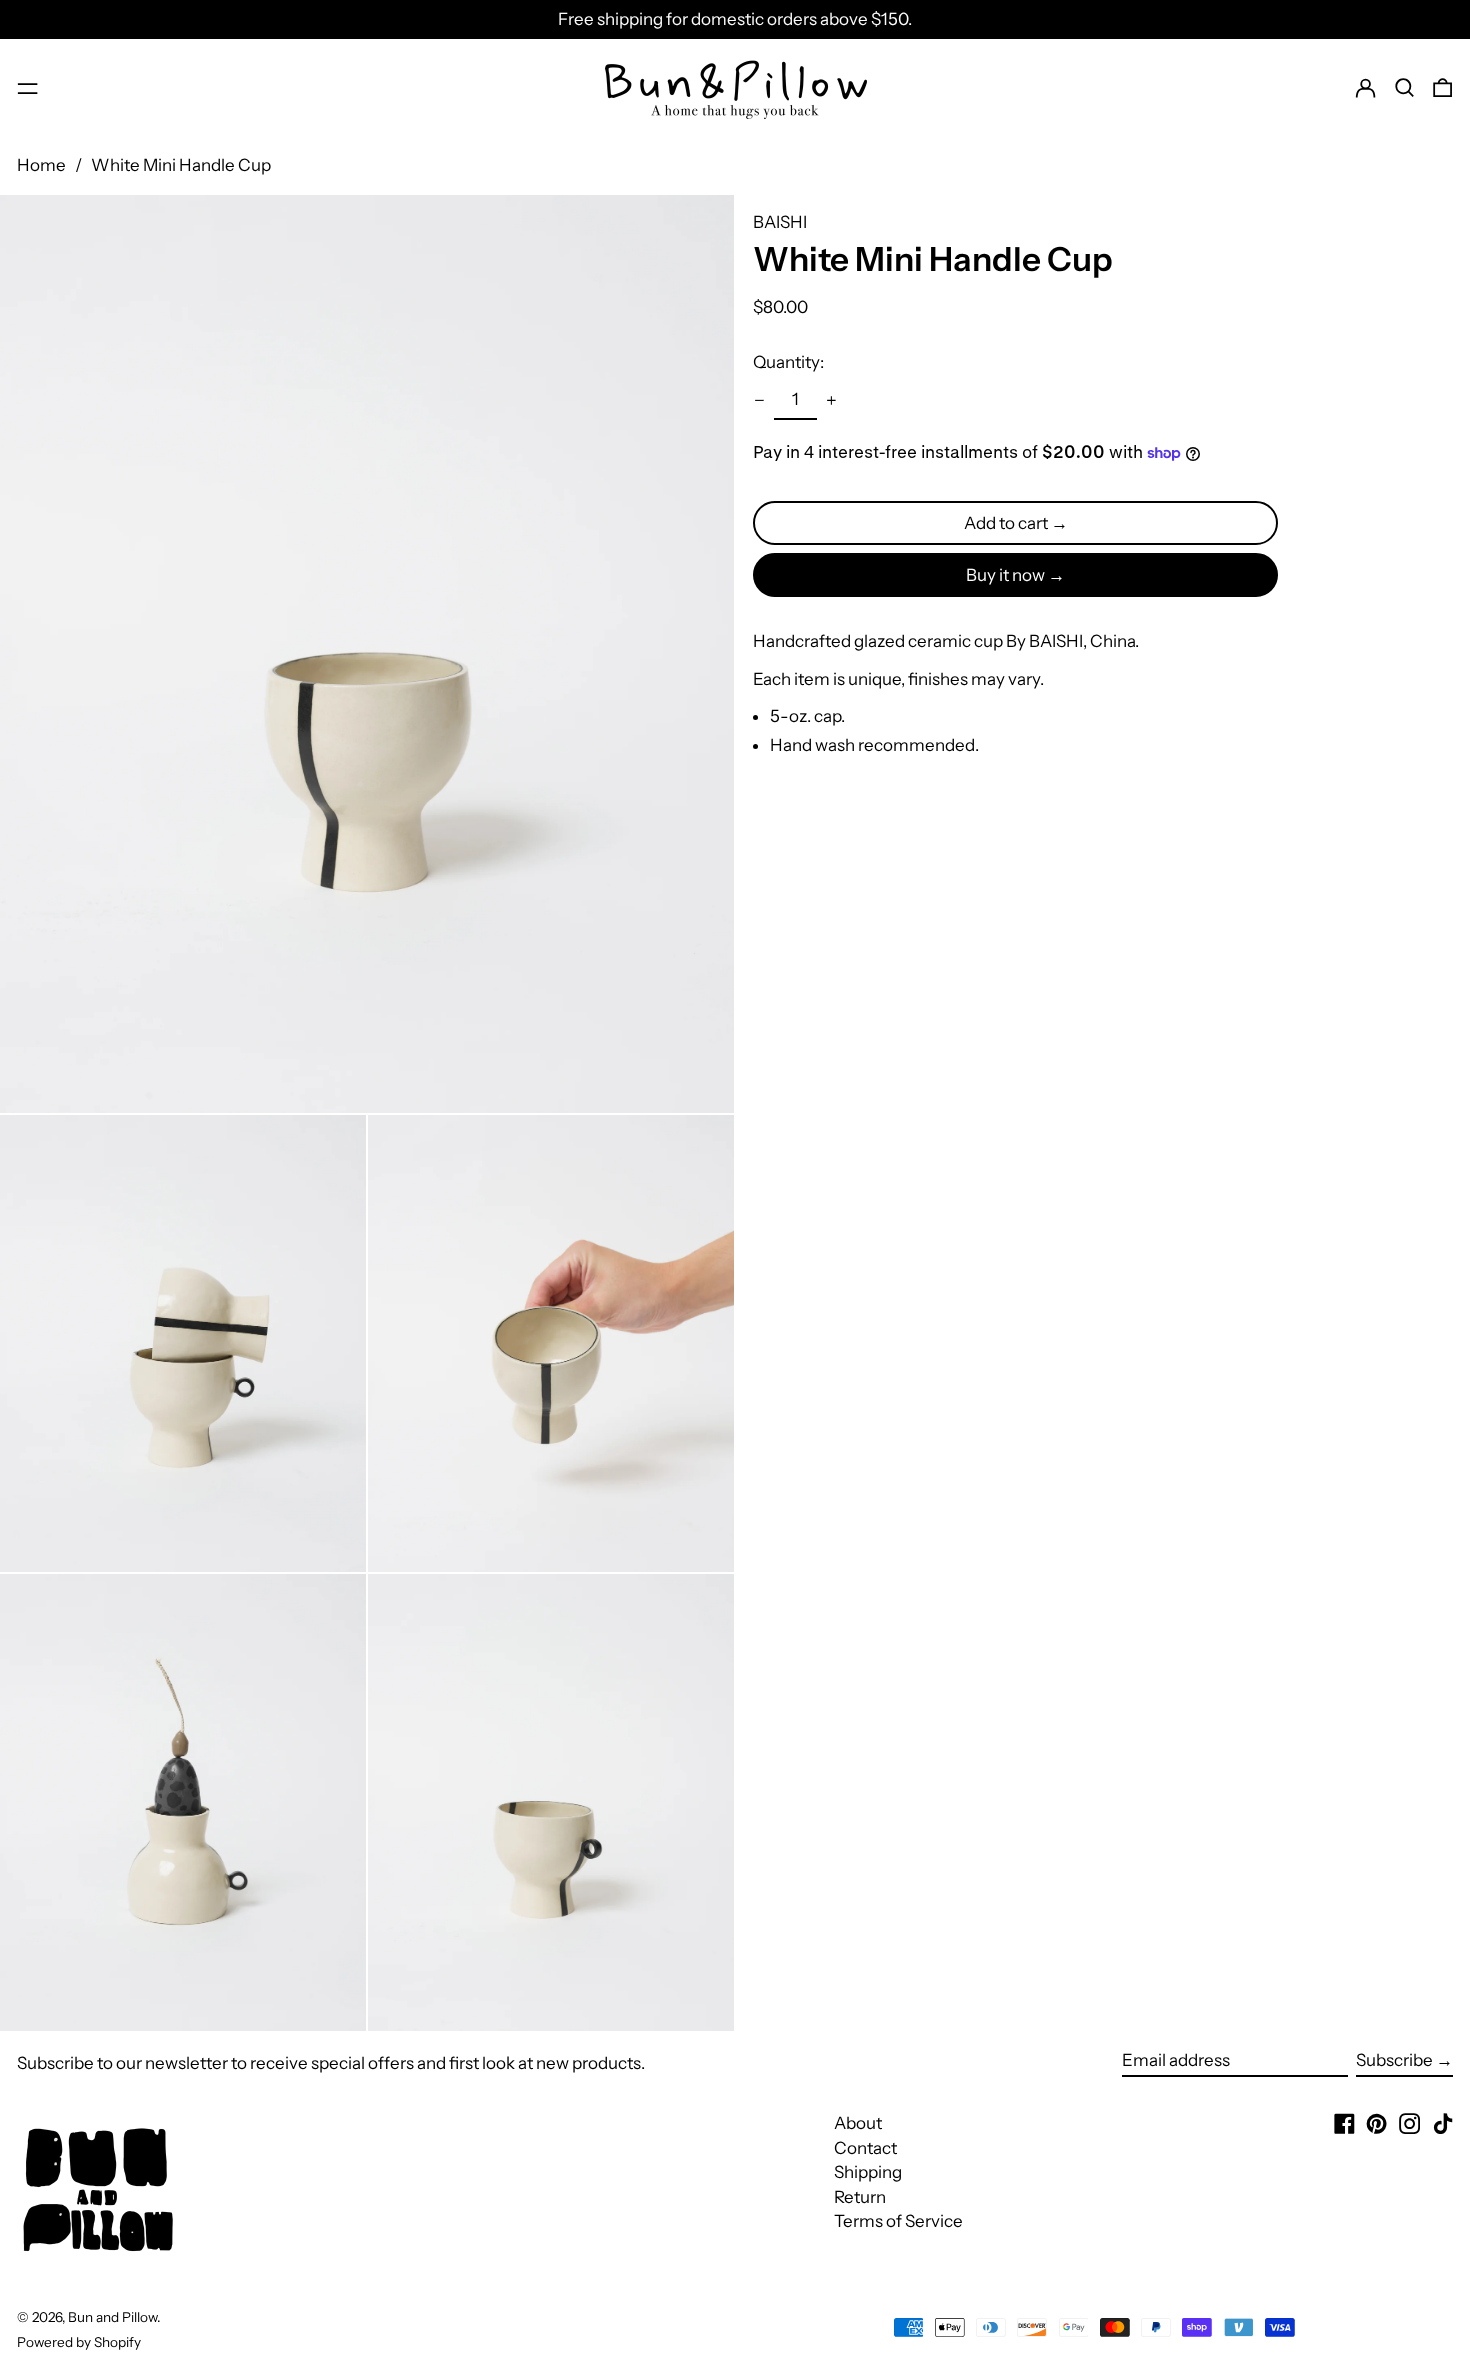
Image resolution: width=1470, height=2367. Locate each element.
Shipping (868, 2172)
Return (860, 2197)
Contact (865, 2148)
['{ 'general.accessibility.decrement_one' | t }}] (760, 401)
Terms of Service (898, 2221)
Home (41, 165)
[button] (1404, 88)
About (858, 2123)
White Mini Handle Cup (181, 165)
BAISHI (780, 222)
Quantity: (788, 362)
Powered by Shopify (79, 2342)
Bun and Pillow (112, 2317)
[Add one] (832, 401)
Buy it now (1005, 575)
